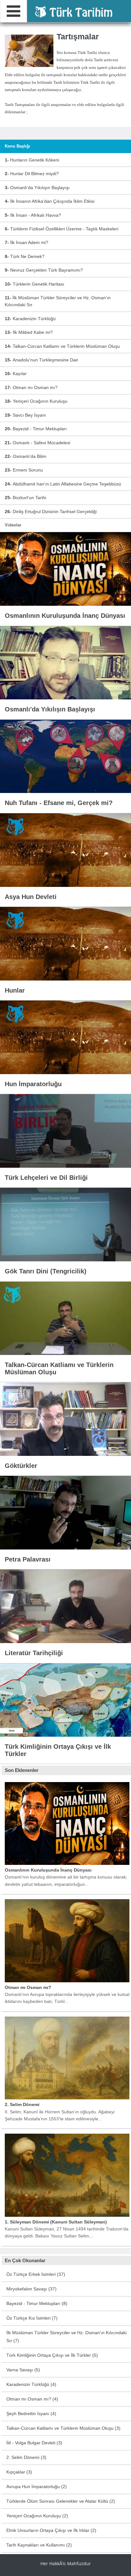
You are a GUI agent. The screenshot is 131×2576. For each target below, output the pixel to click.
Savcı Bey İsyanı (25, 415)
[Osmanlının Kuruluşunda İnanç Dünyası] (65, 569)
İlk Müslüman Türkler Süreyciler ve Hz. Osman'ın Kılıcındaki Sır (58, 301)
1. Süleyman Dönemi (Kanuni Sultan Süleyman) (56, 2222)
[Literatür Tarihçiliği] (65, 1606)
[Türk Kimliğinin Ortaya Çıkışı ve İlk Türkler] (65, 1700)
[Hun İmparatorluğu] (65, 1037)
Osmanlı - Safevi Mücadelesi (38, 443)
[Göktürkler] (65, 1419)
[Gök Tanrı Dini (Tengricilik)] (65, 1224)
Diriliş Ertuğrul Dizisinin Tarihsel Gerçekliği (51, 512)
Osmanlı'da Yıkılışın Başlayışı (37, 188)
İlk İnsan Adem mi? (27, 242)
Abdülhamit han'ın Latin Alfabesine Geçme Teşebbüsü (63, 484)
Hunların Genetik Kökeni (32, 160)
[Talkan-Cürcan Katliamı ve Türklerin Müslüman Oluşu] (65, 1318)
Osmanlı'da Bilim (26, 456)
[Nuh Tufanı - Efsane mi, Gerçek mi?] (65, 756)
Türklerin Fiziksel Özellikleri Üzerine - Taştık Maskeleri (62, 229)
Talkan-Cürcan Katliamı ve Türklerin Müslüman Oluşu (62, 346)
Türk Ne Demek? (25, 256)
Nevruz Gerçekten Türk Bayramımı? (44, 270)
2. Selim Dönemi (22, 2104)
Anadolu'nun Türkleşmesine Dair (41, 360)
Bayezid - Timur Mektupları (36, 429)
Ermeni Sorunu (24, 470)
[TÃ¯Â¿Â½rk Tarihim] (73, 11)
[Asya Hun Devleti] (65, 849)
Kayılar (16, 373)
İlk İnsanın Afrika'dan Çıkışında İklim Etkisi (50, 201)
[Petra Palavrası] (65, 1512)
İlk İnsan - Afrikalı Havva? (33, 215)
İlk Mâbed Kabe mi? (29, 332)
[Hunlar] (65, 943)
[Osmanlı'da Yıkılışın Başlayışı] (65, 662)
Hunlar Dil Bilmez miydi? (32, 174)
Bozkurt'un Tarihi (25, 498)
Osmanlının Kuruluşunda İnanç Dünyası (48, 1870)
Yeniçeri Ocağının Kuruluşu (36, 401)
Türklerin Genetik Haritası (34, 284)
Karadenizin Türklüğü (30, 319)
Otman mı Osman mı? (31, 387)
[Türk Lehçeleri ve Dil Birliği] (65, 1131)
